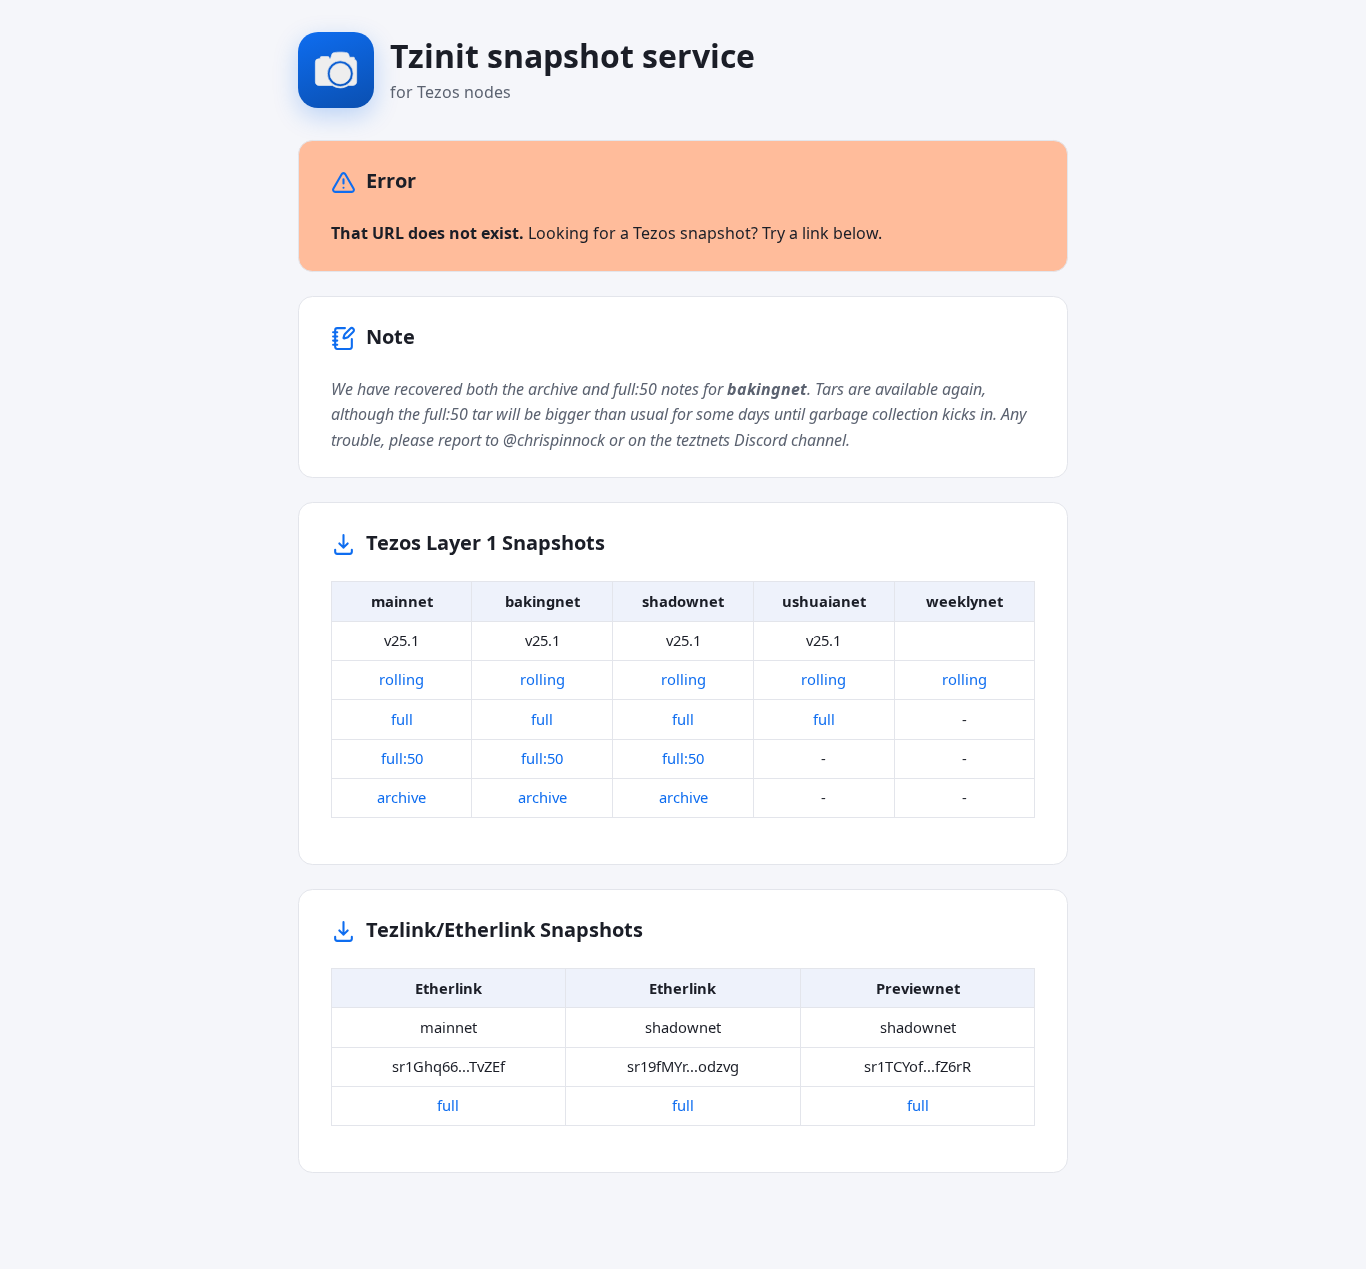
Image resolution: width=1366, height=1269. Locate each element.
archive (401, 797)
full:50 (402, 758)
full (402, 719)
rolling (401, 679)
